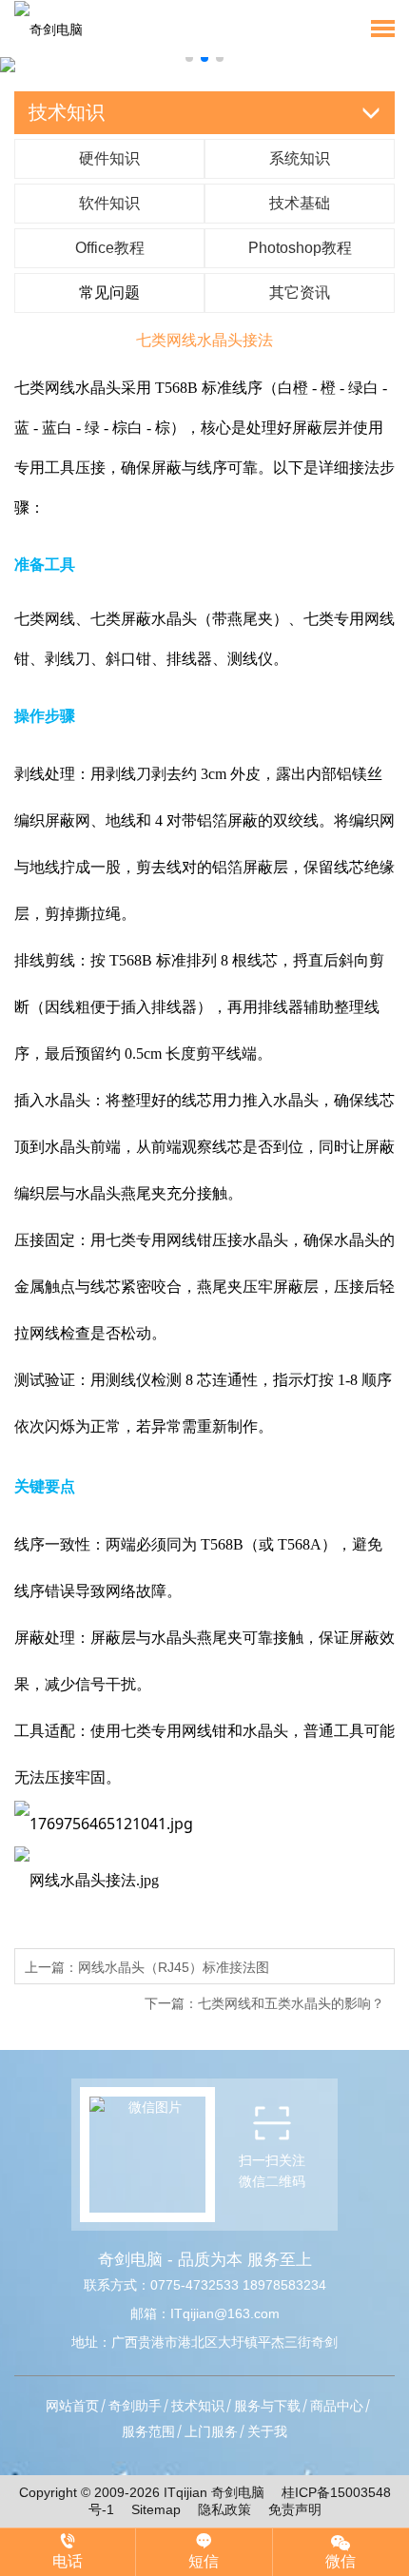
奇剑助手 (135, 2406)
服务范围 (148, 2431)
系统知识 (300, 158)
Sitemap (156, 2509)
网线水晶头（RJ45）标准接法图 (174, 1967)
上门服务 (211, 2431)
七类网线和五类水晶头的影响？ (291, 2003)
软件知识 (109, 203)
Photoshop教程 (300, 248)
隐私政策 (224, 2509)
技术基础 (300, 203)
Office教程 (110, 248)
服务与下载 (267, 2406)
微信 (341, 2561)
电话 (68, 2561)
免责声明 (288, 2509)
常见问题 (109, 293)
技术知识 (198, 2406)
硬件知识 (109, 158)
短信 (204, 2561)
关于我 (267, 2431)
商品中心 (337, 2406)
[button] (189, 58)
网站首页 (72, 2406)
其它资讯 (300, 293)
